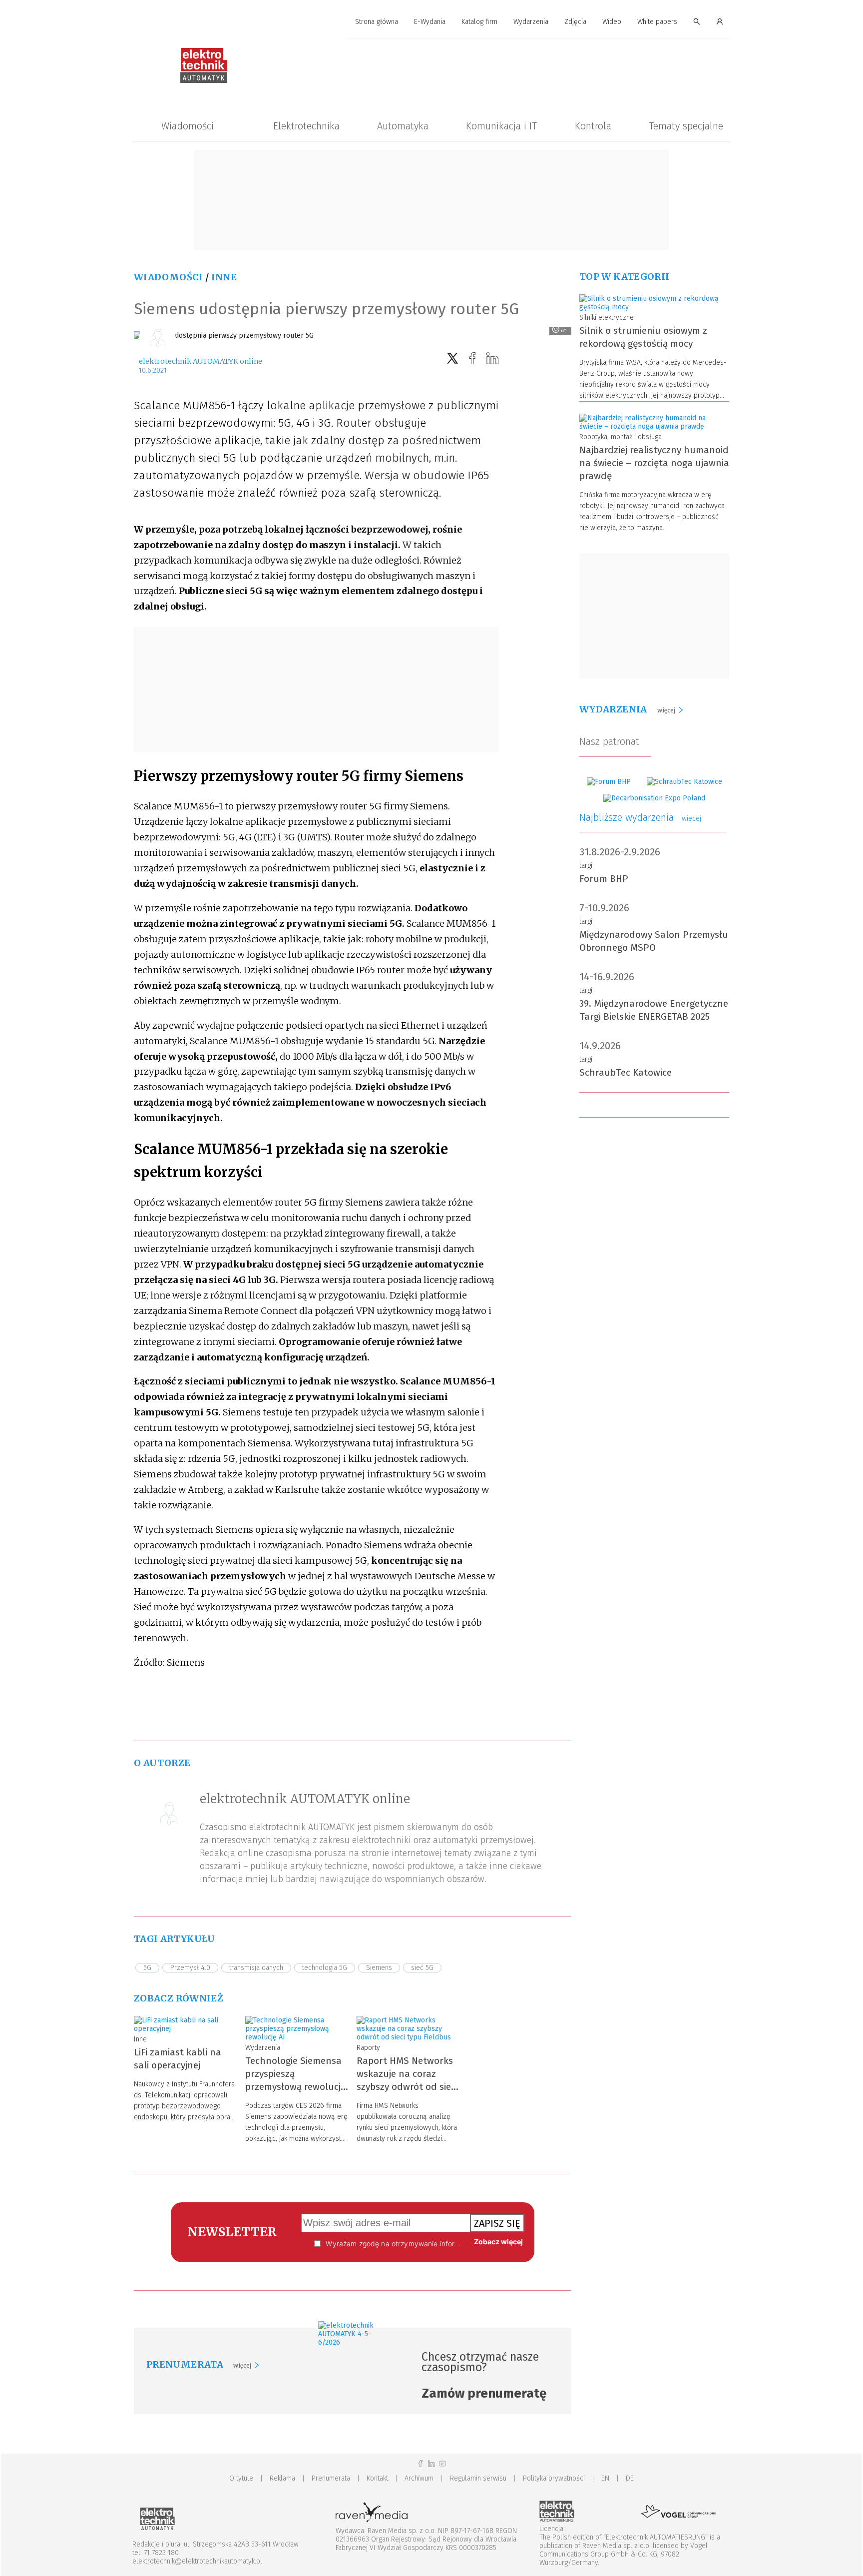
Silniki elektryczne (607, 318)
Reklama (282, 2478)
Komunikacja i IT (501, 126)
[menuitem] (377, 22)
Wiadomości (188, 126)
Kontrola (593, 126)
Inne (224, 277)
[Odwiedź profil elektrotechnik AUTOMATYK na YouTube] (442, 2464)
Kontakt (377, 2478)
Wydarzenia (531, 22)
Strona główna (377, 22)
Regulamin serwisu (478, 2478)
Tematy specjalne (686, 126)
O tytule (241, 2478)
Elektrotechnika (306, 126)
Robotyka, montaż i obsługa (621, 437)
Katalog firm (479, 22)
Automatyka (403, 126)
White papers (657, 22)
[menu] (431, 22)
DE (630, 2478)
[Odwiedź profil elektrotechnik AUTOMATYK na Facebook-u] (421, 2464)
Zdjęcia (575, 22)
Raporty (368, 2048)
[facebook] (472, 358)
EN (605, 2478)
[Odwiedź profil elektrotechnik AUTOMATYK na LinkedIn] (431, 2464)
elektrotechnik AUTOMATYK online (201, 361)
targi (586, 866)
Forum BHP (604, 879)
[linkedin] (492, 358)
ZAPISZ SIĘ (497, 2223)
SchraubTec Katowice (626, 1072)
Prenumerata (331, 2478)
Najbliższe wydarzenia (640, 817)
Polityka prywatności (554, 2478)
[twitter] (452, 358)
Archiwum (419, 2478)
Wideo (612, 22)
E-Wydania (430, 22)
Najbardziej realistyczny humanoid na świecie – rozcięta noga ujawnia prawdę (654, 463)
